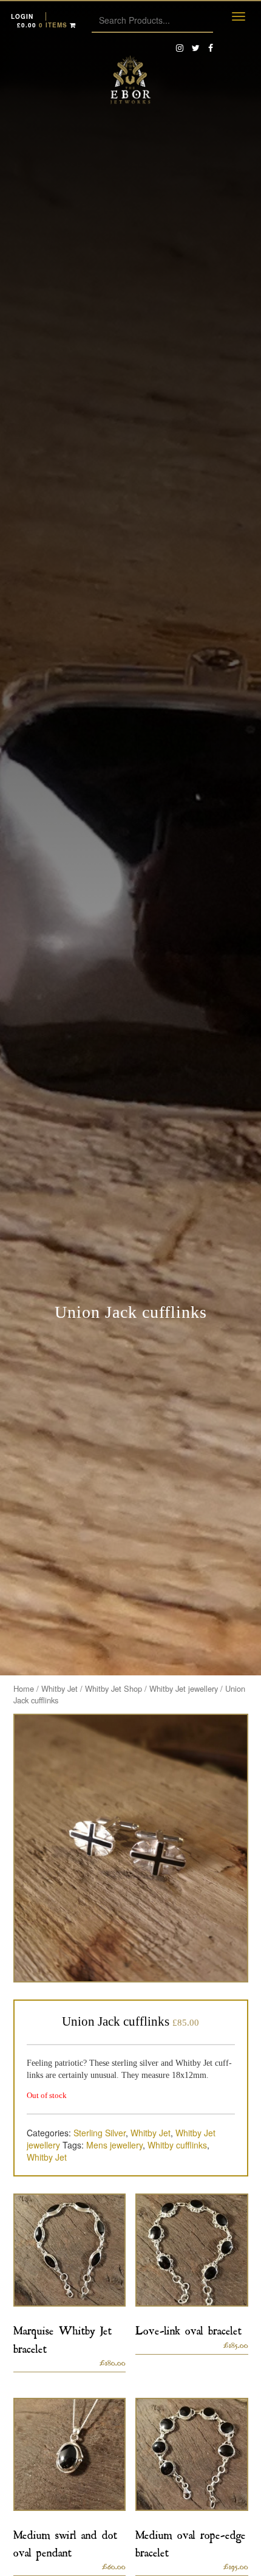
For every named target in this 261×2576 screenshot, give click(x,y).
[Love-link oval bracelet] (192, 2250)
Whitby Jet (59, 1688)
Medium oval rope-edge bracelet (191, 2541)
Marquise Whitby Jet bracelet (63, 2337)
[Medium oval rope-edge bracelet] (192, 2454)
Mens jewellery (114, 2145)
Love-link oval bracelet (188, 2328)
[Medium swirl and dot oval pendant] (70, 2454)
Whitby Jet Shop (114, 1688)
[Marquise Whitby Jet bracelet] (70, 2250)
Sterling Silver (100, 2133)
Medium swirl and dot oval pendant (65, 2541)
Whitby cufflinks (177, 2145)
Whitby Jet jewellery (184, 1688)
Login (22, 16)
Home (24, 1688)
